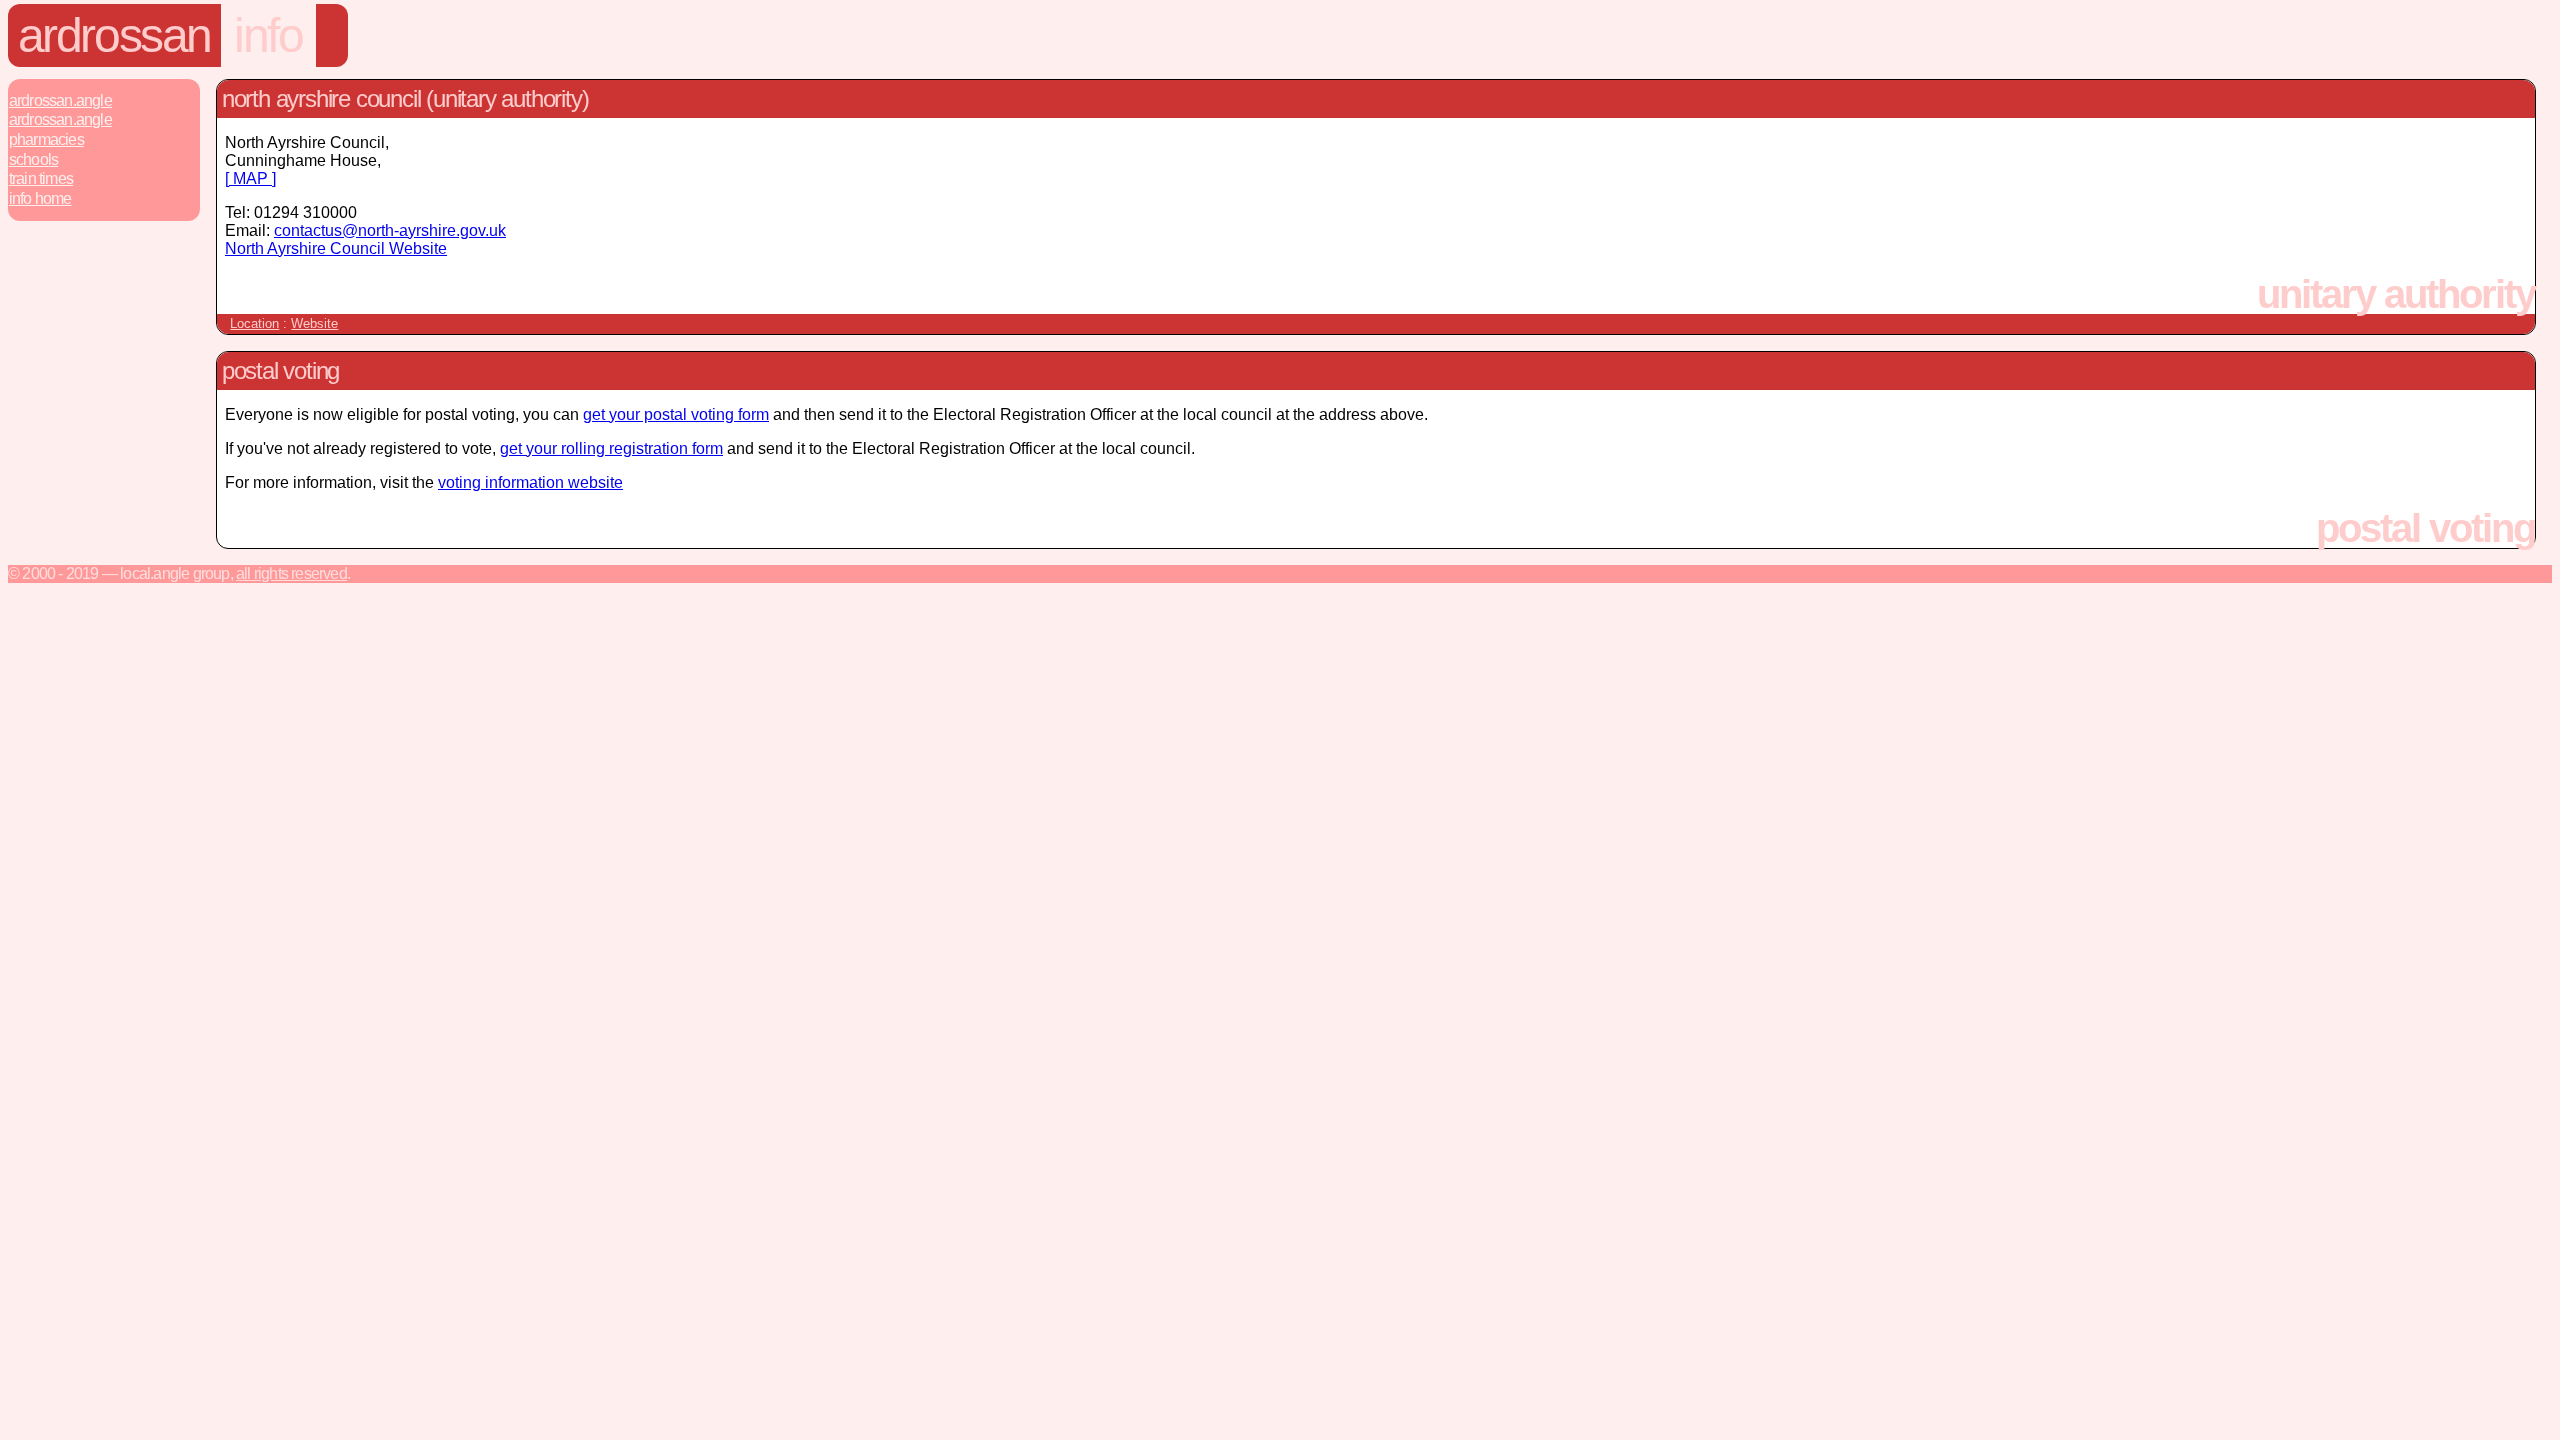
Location (254, 323)
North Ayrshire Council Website (336, 248)
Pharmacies (46, 139)
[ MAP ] (250, 178)
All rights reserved (291, 573)
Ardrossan (114, 35)
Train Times (41, 178)
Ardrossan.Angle (60, 100)
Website (314, 323)
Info (268, 35)
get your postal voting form (676, 414)
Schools (33, 159)
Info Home (40, 198)
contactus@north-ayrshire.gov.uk (390, 230)
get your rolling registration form (611, 448)
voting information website (530, 482)
